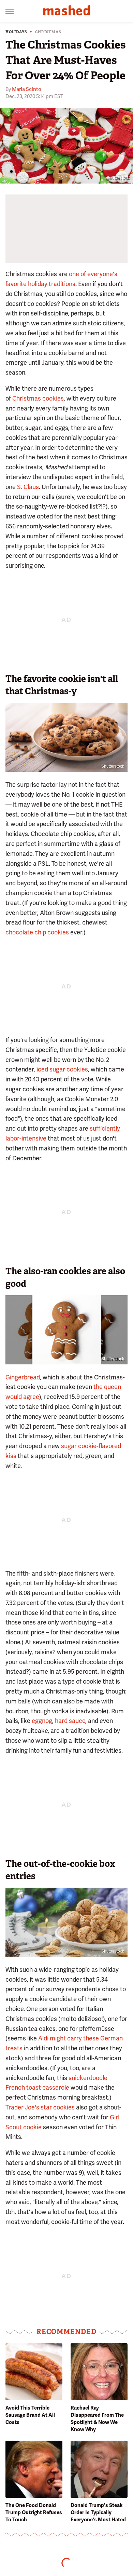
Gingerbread (23, 1377)
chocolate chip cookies (37, 932)
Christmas (48, 32)
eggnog (42, 1721)
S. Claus (28, 487)
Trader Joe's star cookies (40, 2107)
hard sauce (70, 1721)
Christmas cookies (38, 398)
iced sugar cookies (62, 1069)
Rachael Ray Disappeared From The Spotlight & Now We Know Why (97, 2419)
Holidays (16, 32)
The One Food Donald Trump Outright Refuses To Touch (34, 2512)
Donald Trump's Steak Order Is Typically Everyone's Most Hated (98, 2512)
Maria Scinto (27, 89)
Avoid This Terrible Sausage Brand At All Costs (30, 2415)
